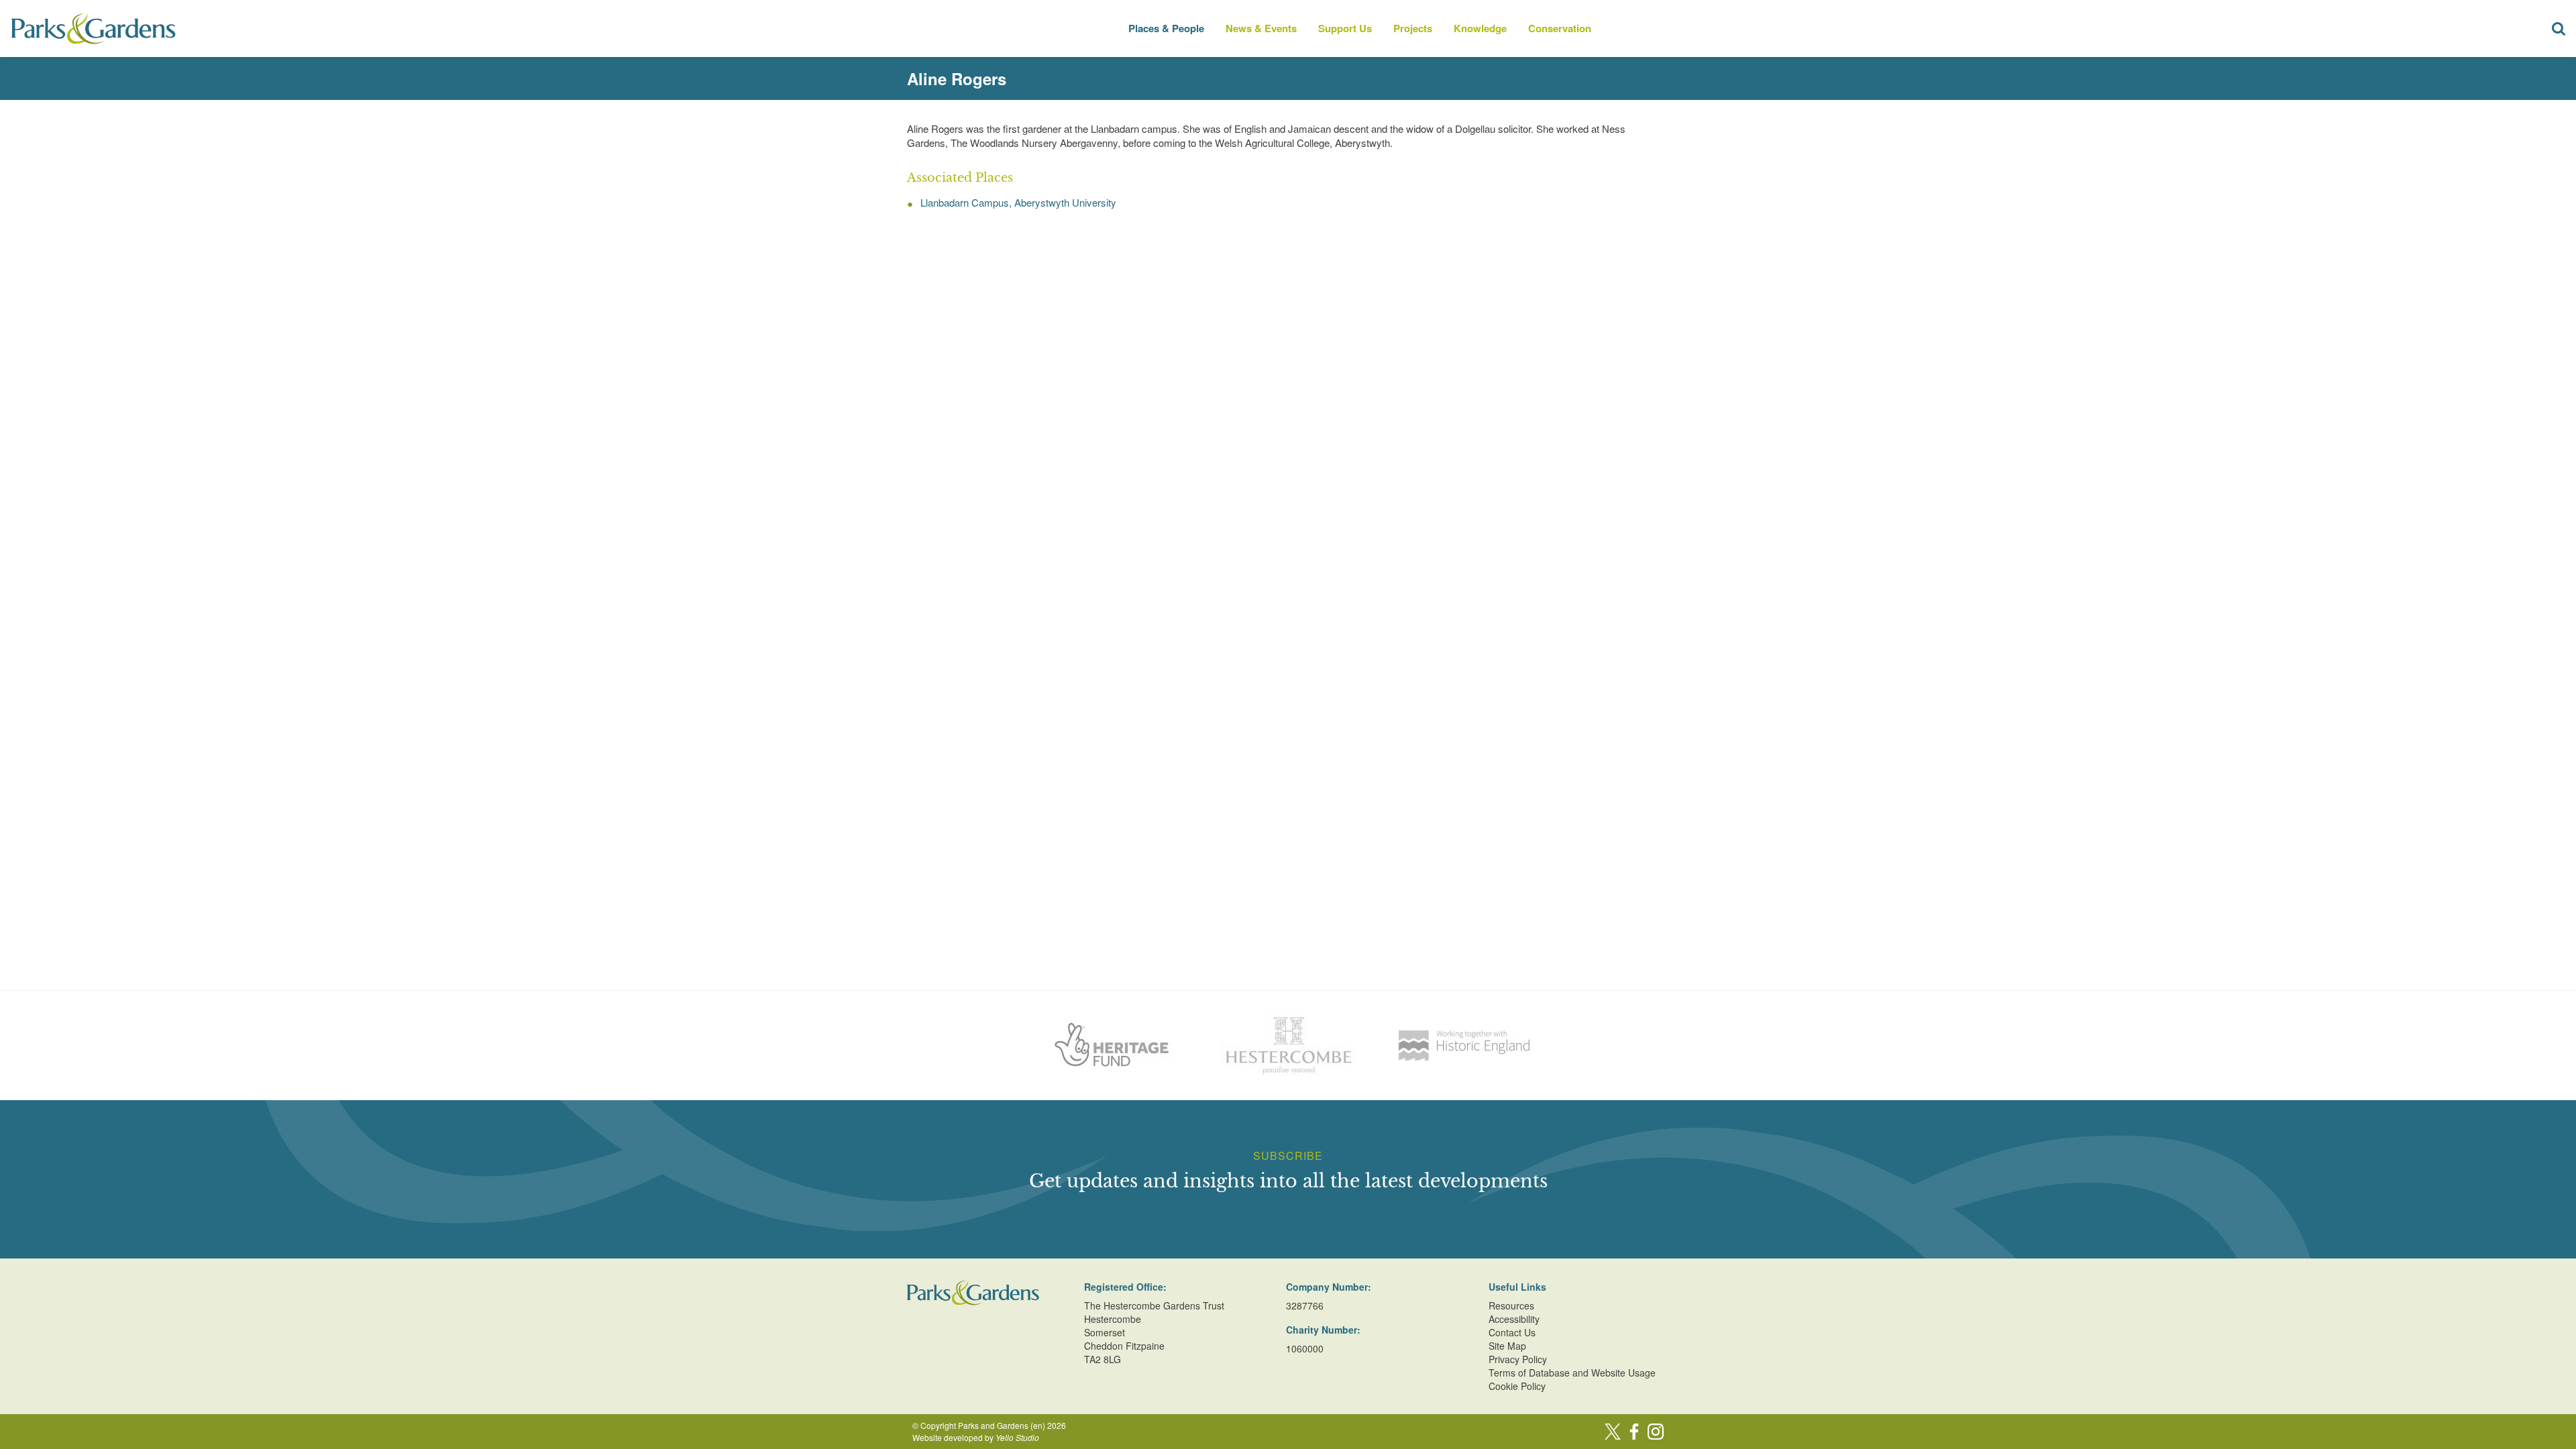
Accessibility (1514, 1319)
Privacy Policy (1518, 1359)
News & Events (1261, 28)
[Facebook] (1634, 1432)
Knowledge (1480, 28)
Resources (1511, 1305)
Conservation (1560, 28)
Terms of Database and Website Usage (1572, 1373)
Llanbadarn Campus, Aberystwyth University (1018, 202)
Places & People (1166, 28)
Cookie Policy (1517, 1386)
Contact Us (1512, 1332)
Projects (1413, 28)
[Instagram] (1656, 1432)
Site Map (1507, 1346)
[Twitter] (1613, 1432)
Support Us (1345, 28)
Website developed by (976, 1437)
